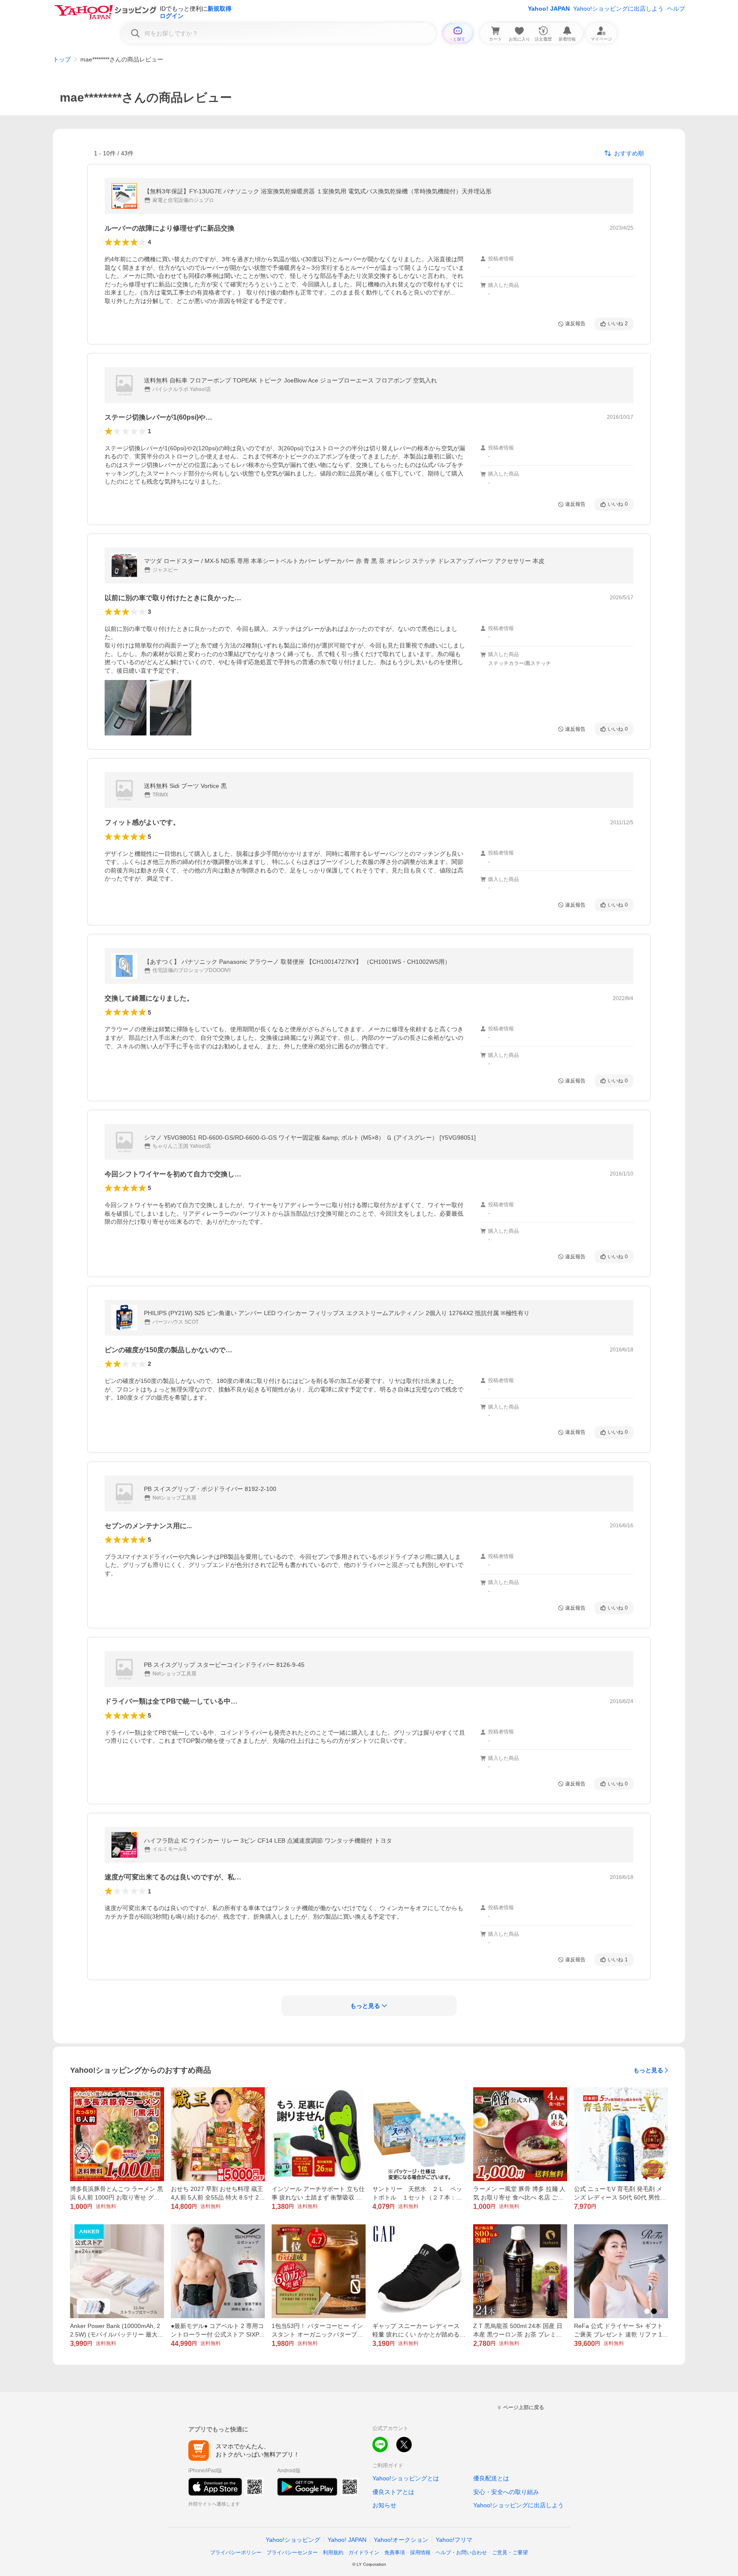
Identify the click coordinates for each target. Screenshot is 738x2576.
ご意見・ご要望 (510, 2553)
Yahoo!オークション (401, 2540)
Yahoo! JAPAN (549, 9)
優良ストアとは (393, 2492)
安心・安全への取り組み (506, 2492)
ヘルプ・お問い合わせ (461, 2553)
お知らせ (384, 2505)
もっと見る (648, 2070)
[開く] (126, 708)
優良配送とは (491, 2478)
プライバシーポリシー (236, 2553)
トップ (62, 59)
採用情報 (420, 2553)
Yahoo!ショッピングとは (406, 2478)
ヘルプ (676, 9)
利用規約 (333, 2553)
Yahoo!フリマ (454, 2540)
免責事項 (395, 2553)
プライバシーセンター (292, 2553)
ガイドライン (364, 2553)
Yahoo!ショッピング (293, 2540)
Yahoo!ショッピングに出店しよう (618, 9)
